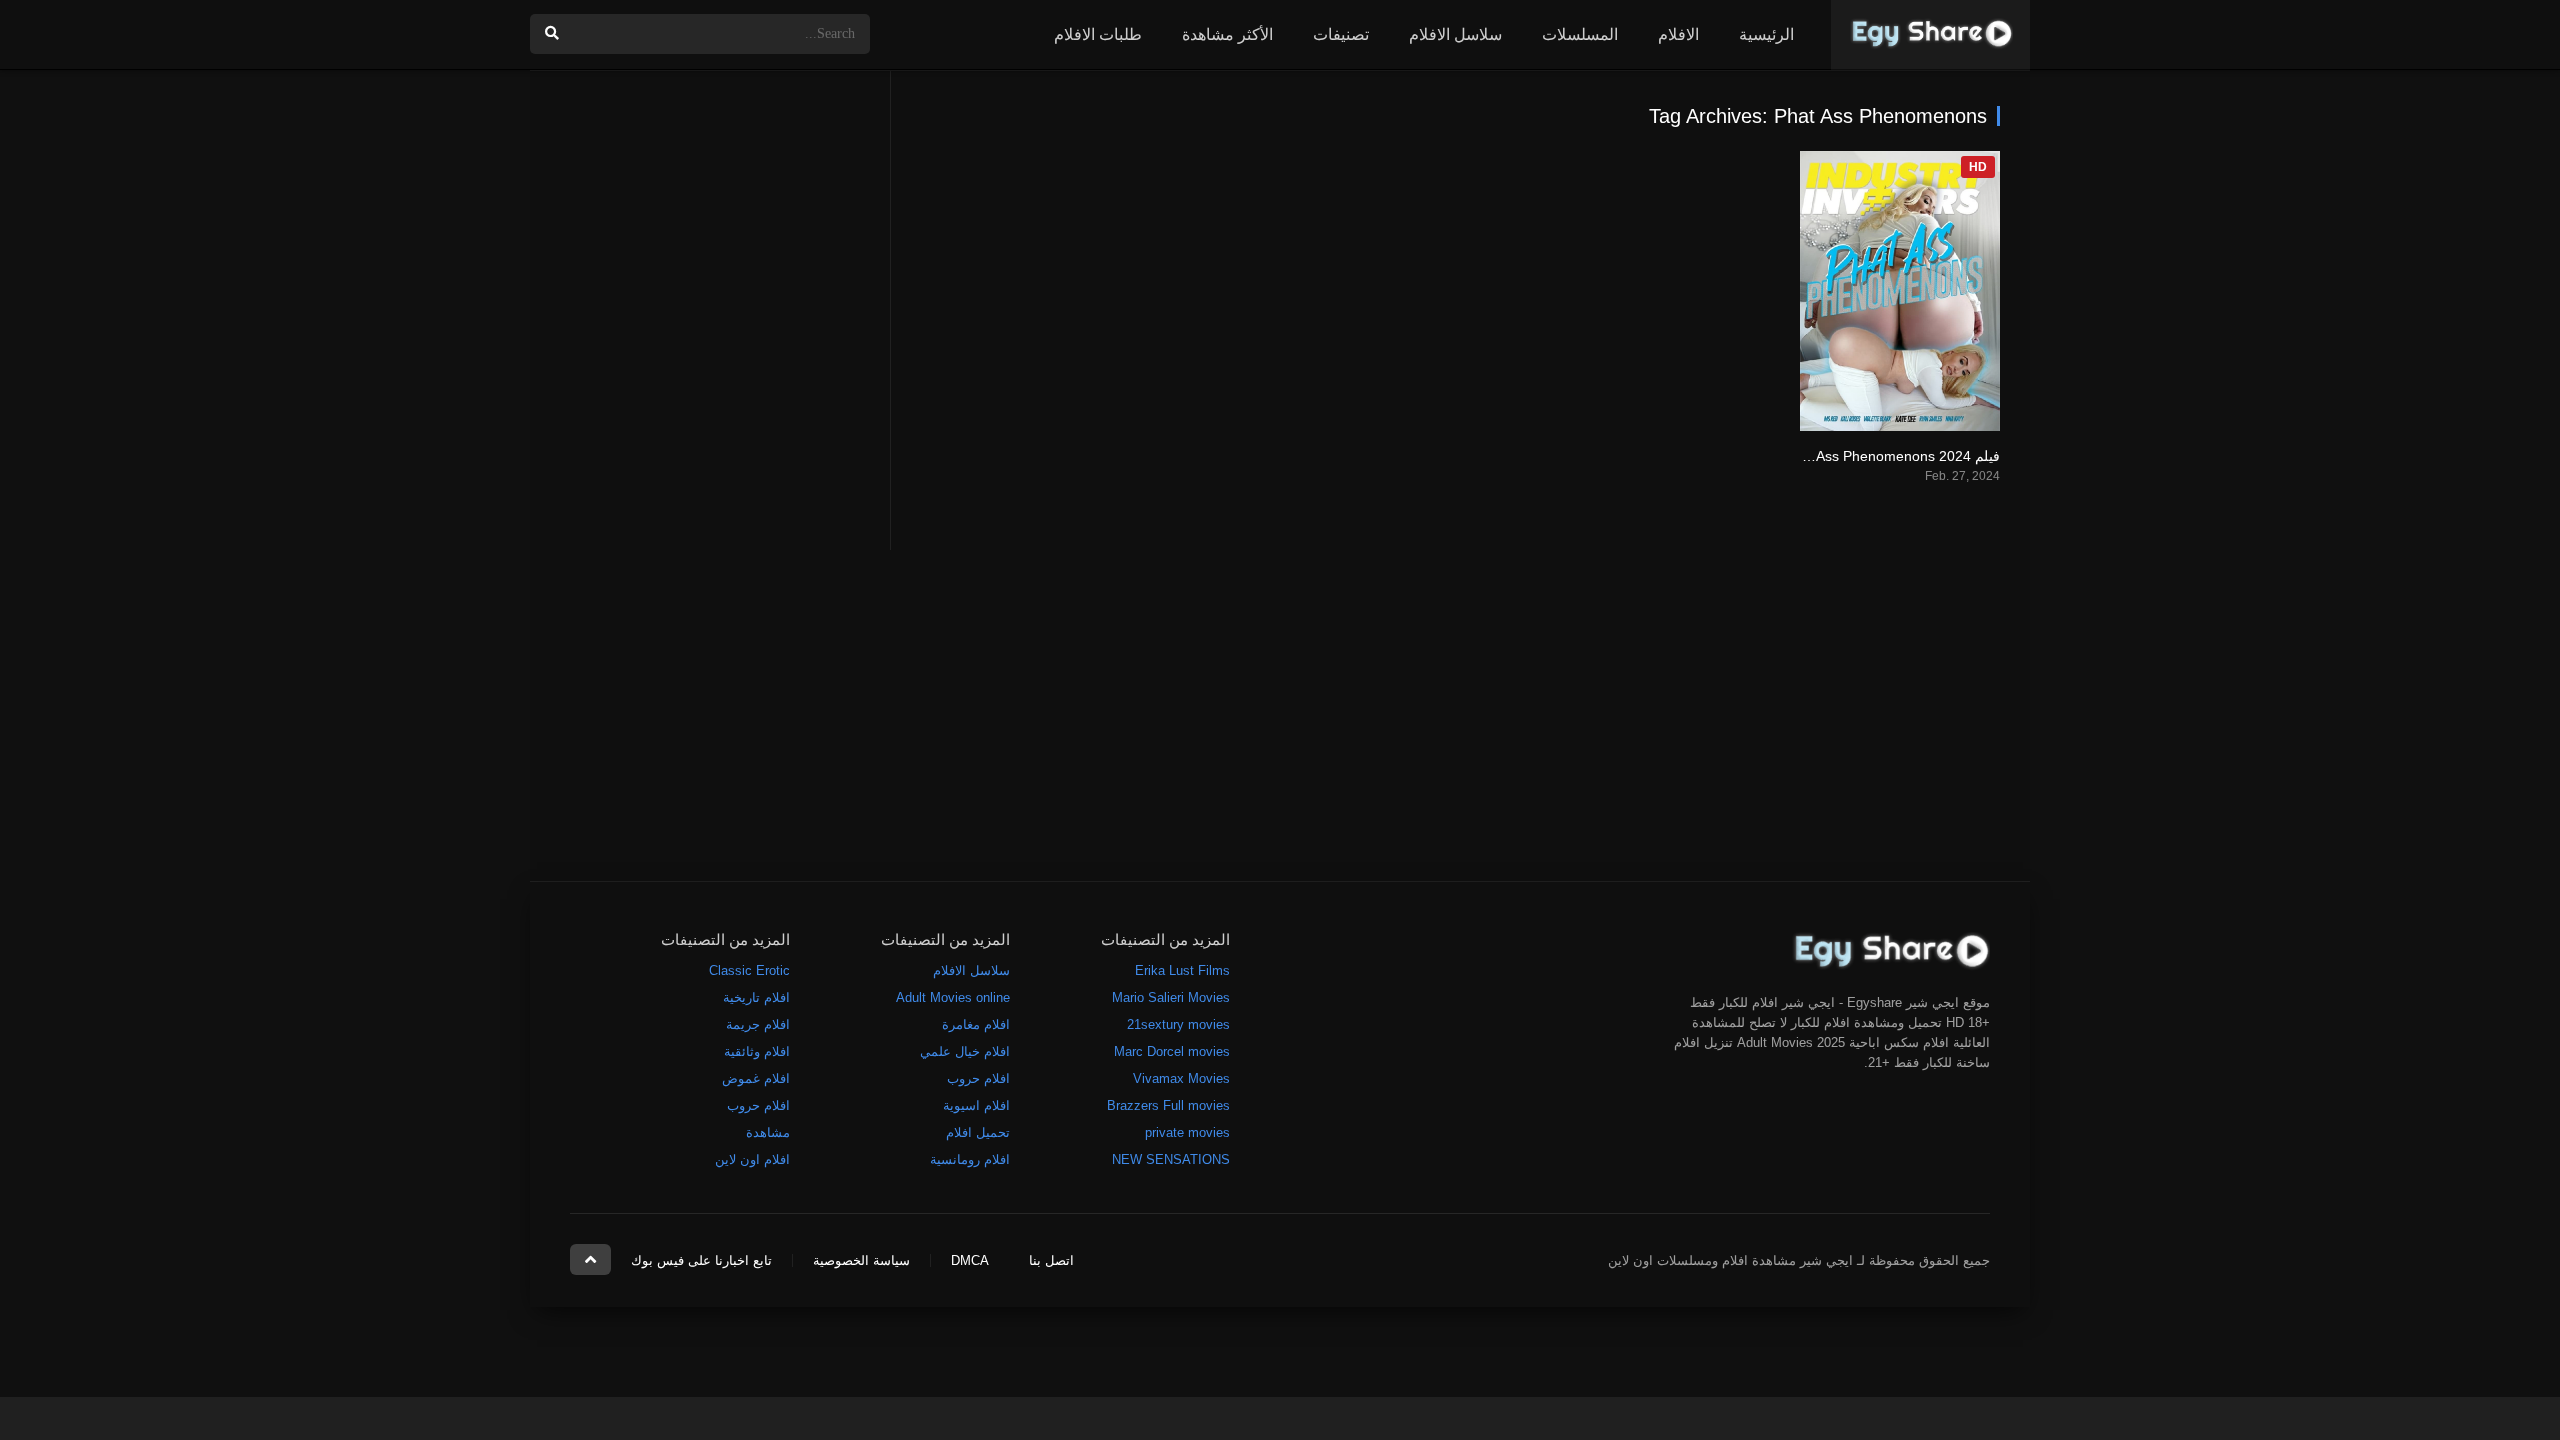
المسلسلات (1580, 34)
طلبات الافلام (1098, 34)
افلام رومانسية (970, 1159)
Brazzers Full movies (1168, 1105)
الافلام (1678, 34)
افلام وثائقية (757, 1051)
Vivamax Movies (1181, 1078)
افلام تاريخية (756, 997)
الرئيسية (1766, 34)
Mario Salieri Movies (1171, 997)
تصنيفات (1341, 34)
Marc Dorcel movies (1172, 1051)
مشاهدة (768, 1132)
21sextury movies (1178, 1024)
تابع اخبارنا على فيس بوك (701, 1260)
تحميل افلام (978, 1132)
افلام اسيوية (976, 1105)
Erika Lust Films (1182, 970)
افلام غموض (756, 1078)
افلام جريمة (758, 1024)
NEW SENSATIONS (1171, 1159)
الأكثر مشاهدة (1227, 34)
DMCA (970, 1260)
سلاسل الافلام (1455, 34)
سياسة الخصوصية (861, 1260)
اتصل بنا (1051, 1260)
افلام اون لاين (752, 1159)
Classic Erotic (749, 970)
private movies (1187, 1132)
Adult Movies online (953, 997)
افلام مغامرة (976, 1024)
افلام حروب (978, 1078)
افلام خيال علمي (965, 1051)
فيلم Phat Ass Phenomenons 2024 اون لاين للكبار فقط (1832, 456)
